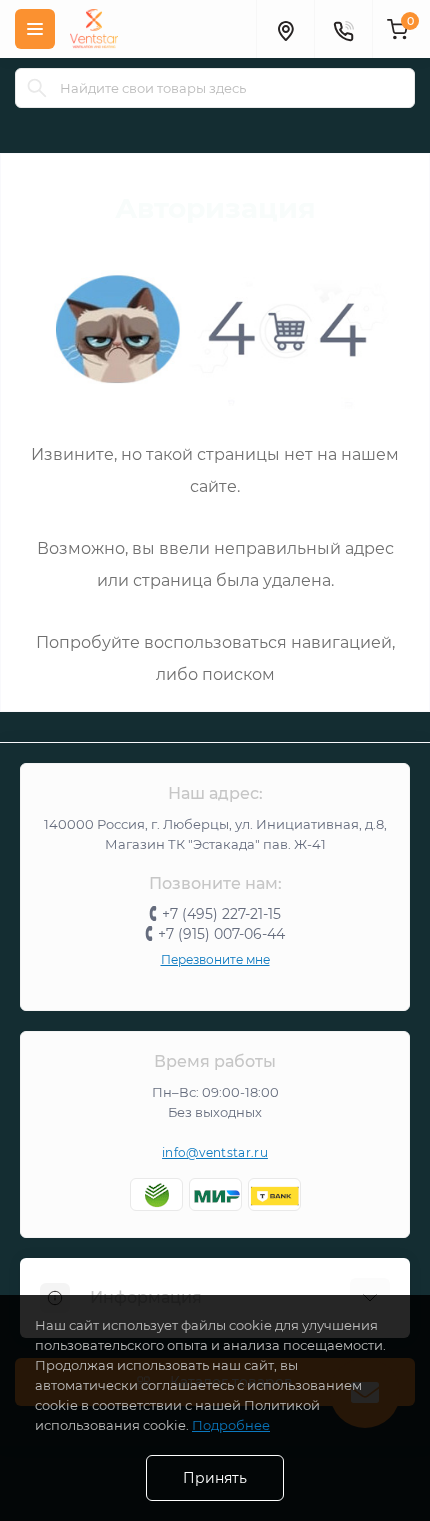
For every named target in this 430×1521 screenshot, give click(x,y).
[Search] (37, 88)
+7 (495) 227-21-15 (221, 914)
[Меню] (35, 29)
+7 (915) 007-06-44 (221, 934)
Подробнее (231, 1425)
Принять (215, 1478)
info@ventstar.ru (215, 1152)
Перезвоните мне (215, 959)
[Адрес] (285, 29)
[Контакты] (343, 29)
